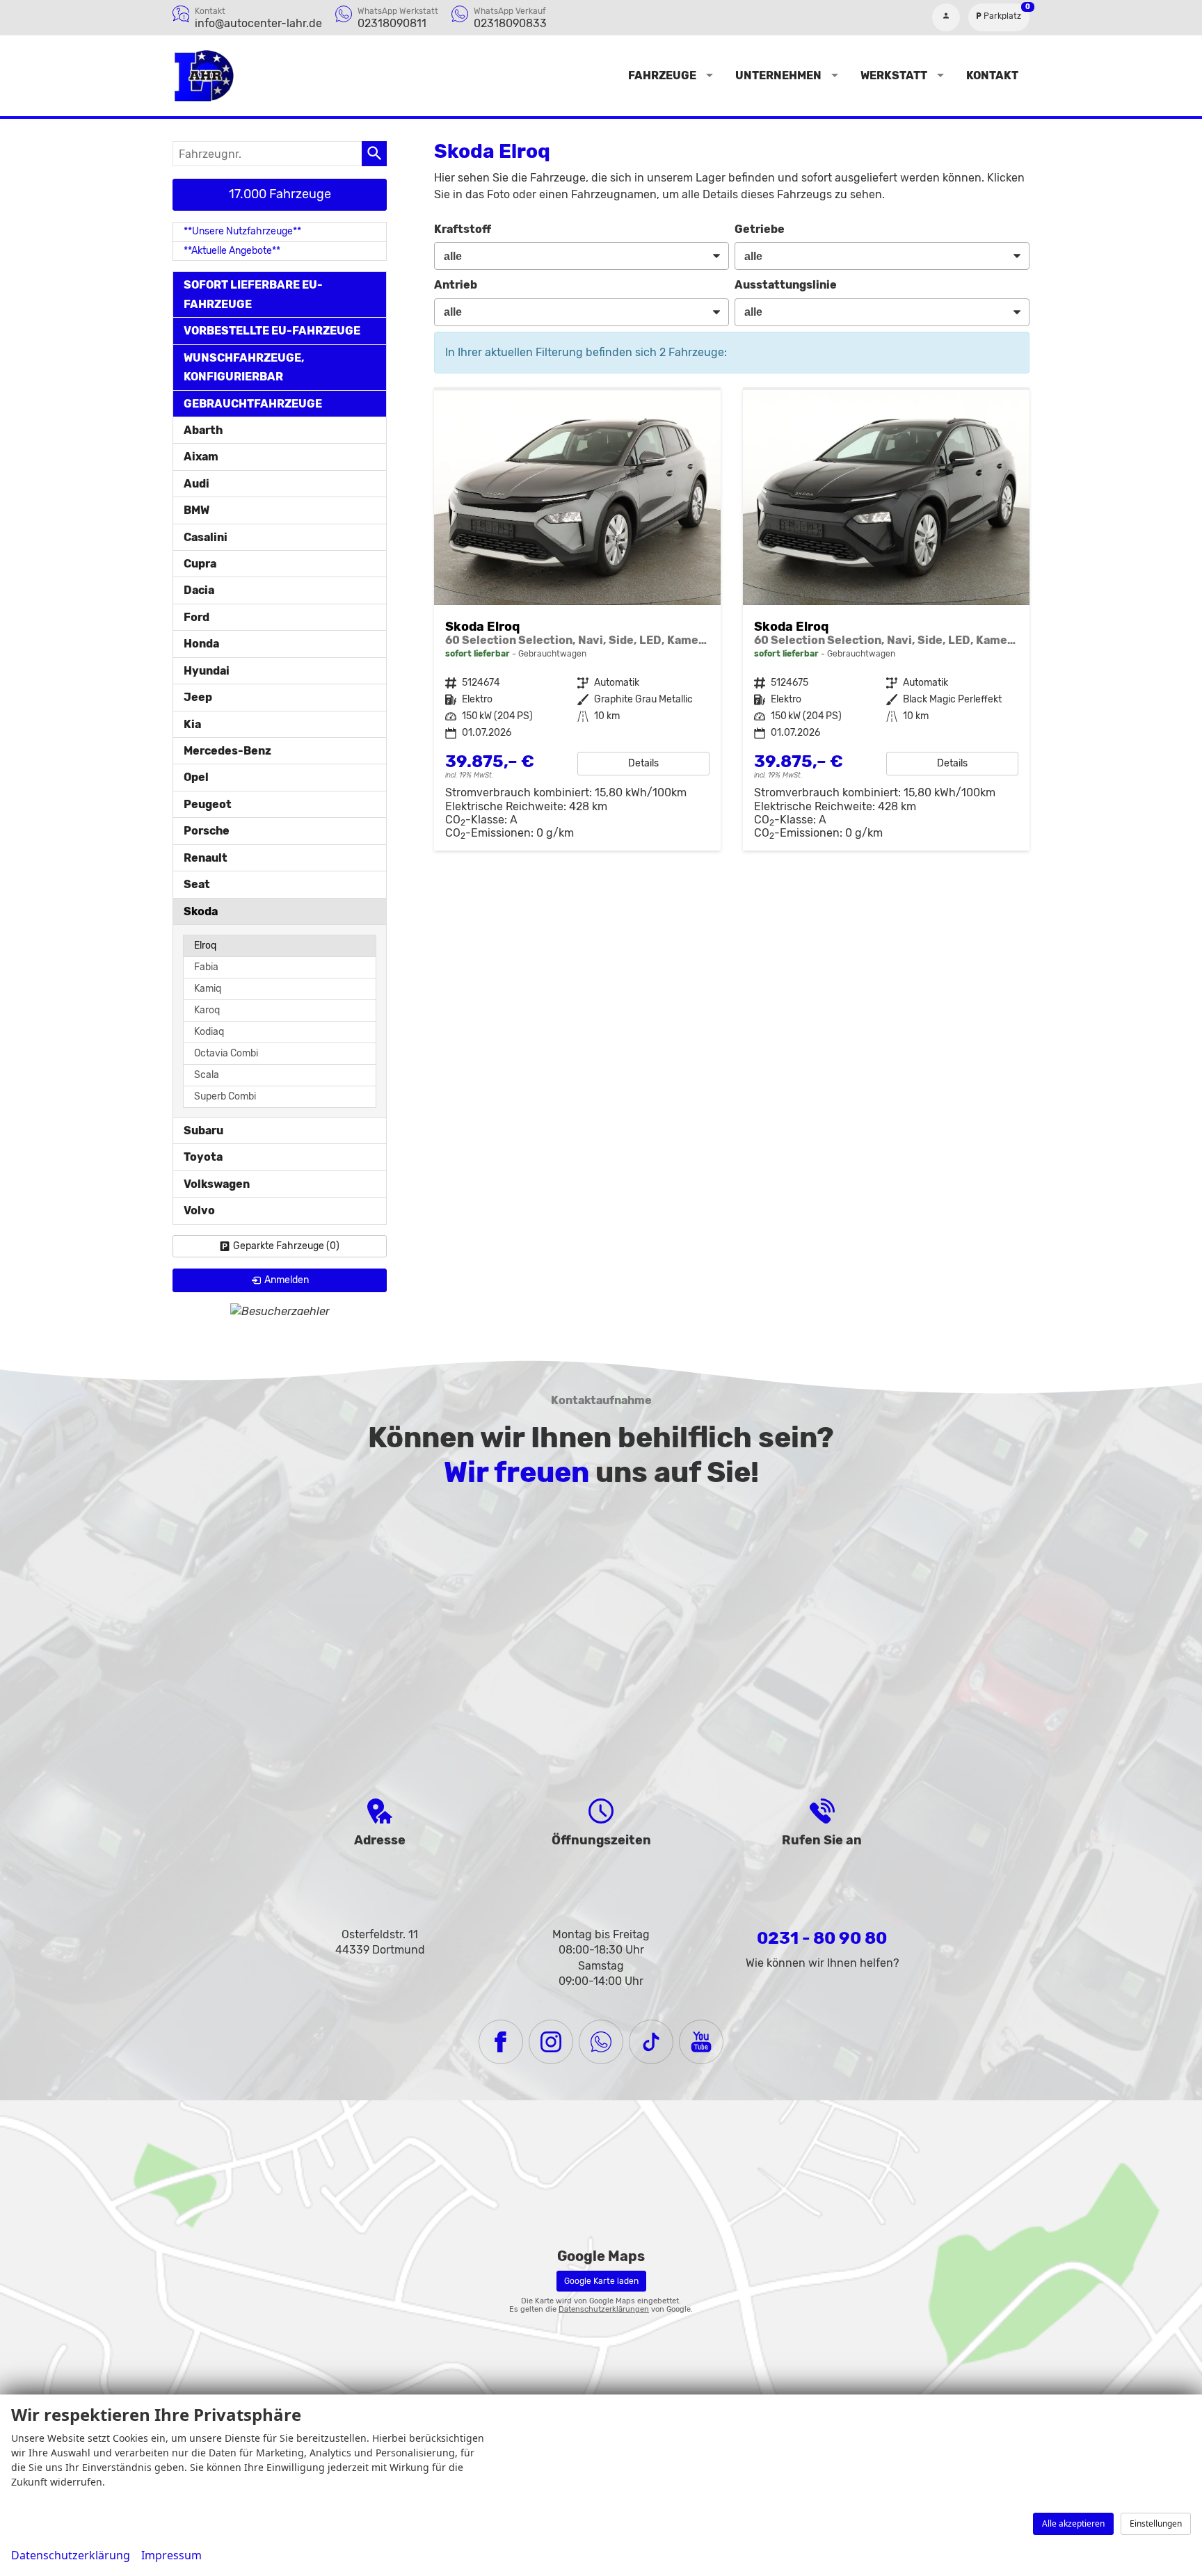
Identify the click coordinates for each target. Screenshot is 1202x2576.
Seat (197, 884)
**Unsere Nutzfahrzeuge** (242, 231)
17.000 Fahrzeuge (280, 194)
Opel (196, 777)
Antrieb (456, 285)
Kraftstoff (463, 229)
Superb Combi (225, 1096)
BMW (197, 510)
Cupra (200, 564)
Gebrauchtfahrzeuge (253, 404)
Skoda (201, 911)
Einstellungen (1156, 2523)
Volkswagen (217, 1184)
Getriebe (760, 229)
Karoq (207, 1010)
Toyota (203, 1157)
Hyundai (207, 671)
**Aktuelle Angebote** (232, 251)
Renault (206, 858)
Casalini (206, 537)
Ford (197, 617)
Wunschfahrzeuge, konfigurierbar (244, 367)
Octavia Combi (226, 1053)
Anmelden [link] (287, 1280)
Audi (197, 484)
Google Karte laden (601, 2281)
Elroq (205, 945)
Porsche (207, 831)
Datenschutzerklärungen (604, 2309)
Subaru (203, 1130)
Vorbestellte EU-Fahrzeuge (272, 331)
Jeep (198, 697)
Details (643, 763)
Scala (207, 1075)
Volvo (199, 1210)
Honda (201, 644)
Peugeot (208, 804)
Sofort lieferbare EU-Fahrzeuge (253, 294)
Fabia (206, 967)
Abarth (203, 430)
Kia (192, 724)
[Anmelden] (946, 17)
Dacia (199, 590)
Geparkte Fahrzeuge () (286, 1246)
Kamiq (208, 989)
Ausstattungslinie (786, 285)
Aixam (201, 457)
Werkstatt (894, 75)
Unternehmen (778, 75)
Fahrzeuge (662, 75)
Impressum (171, 2555)
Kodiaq (209, 1032)
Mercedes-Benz (227, 751)
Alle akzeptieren (1073, 2523)
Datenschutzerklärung (71, 2555)
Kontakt (992, 75)
